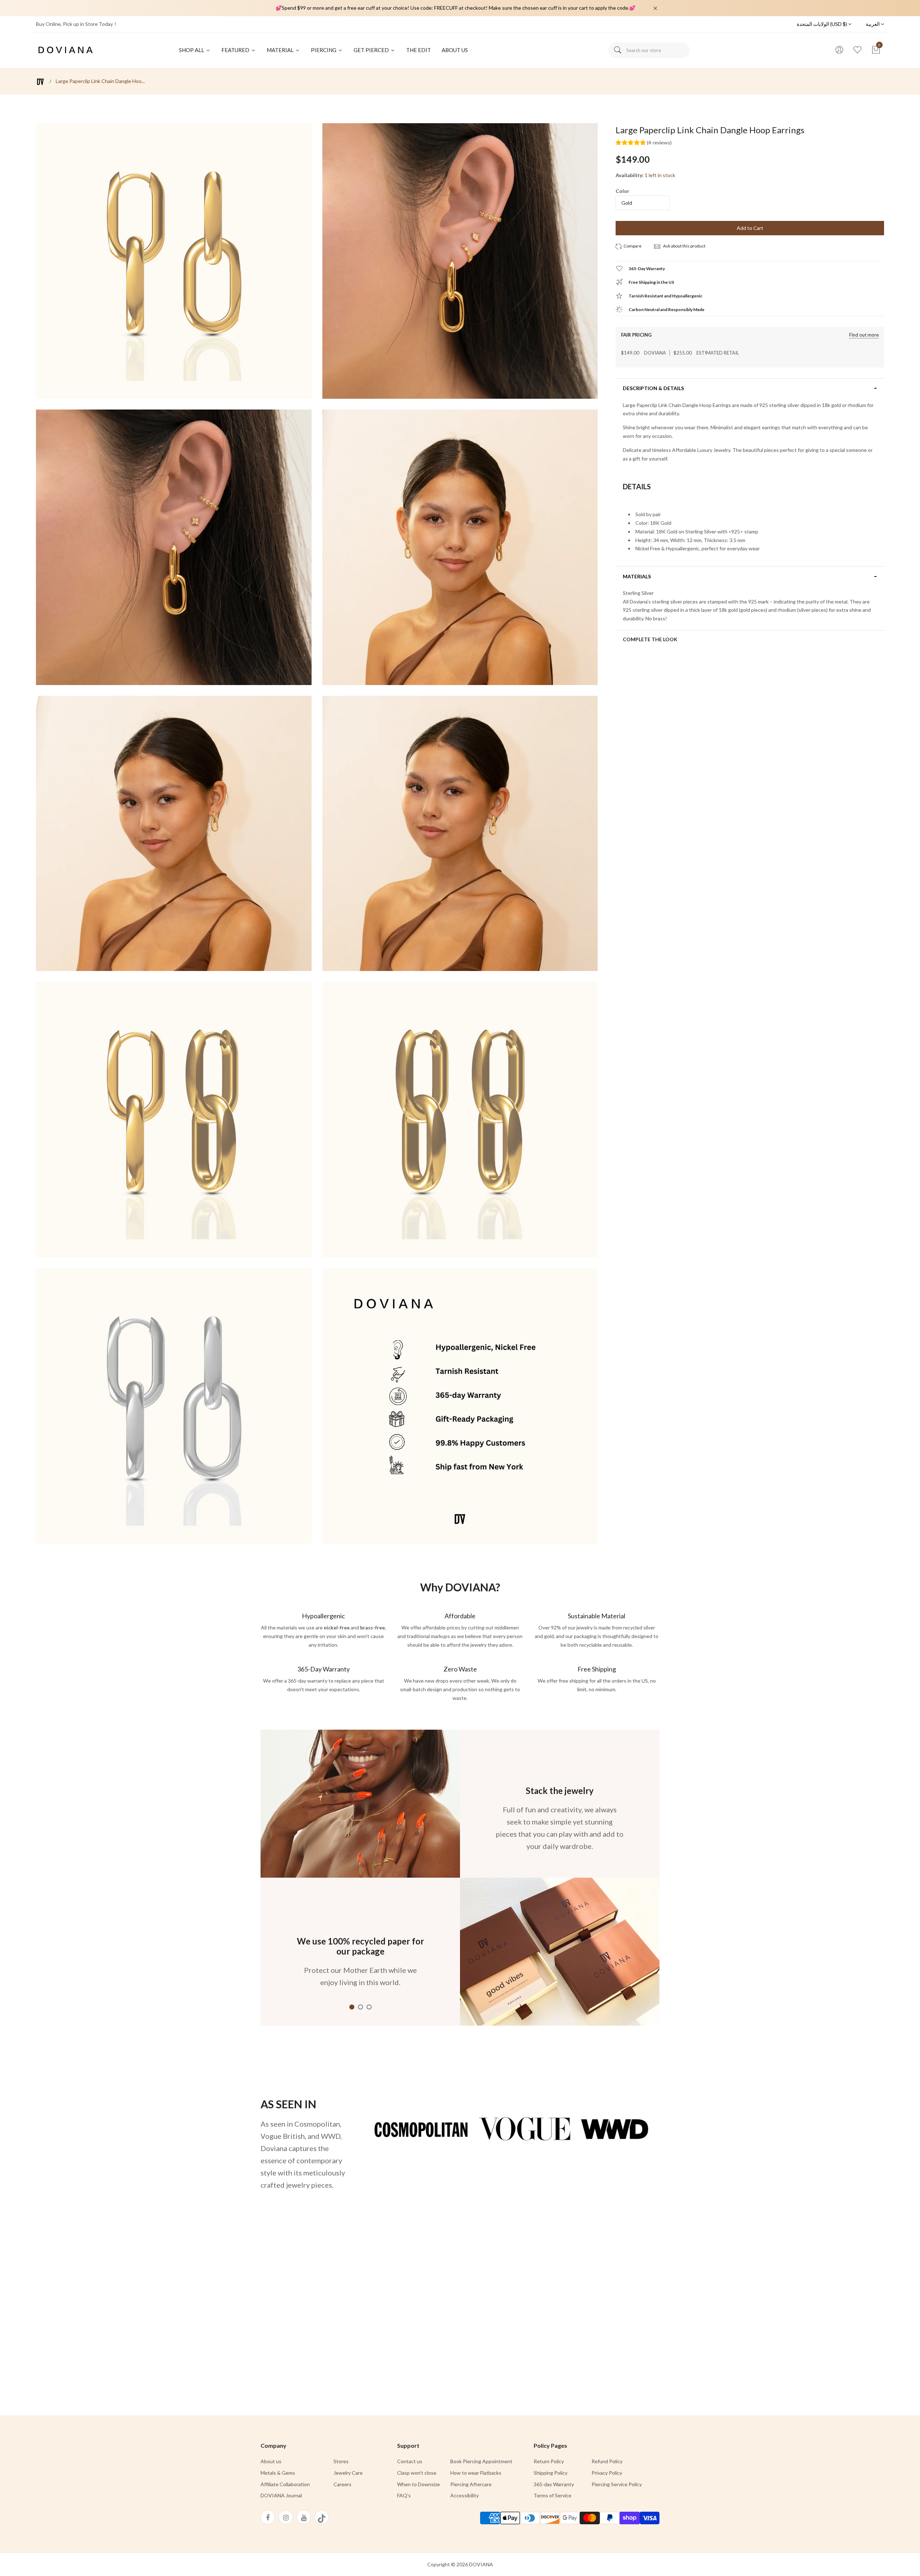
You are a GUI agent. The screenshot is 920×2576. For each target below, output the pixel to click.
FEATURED (236, 50)
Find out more (864, 335)
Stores (341, 2461)
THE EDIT (418, 50)
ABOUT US (455, 50)
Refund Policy (607, 2461)
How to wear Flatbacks (476, 2473)
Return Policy (549, 2461)
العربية (873, 24)
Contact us (410, 2461)
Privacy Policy (607, 2473)
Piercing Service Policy (617, 2484)
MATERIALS (637, 577)
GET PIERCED (372, 50)
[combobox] (649, 50)
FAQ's (404, 2495)
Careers (342, 2484)
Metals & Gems (278, 2473)
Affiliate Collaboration (285, 2484)
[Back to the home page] (40, 82)
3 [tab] (369, 2007)
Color (622, 191)
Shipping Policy (551, 2473)
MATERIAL (281, 50)
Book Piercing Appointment (481, 2461)
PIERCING (324, 50)
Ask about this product (684, 246)
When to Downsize (418, 2484)
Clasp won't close (417, 2473)
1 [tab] (352, 2007)
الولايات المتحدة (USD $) (822, 24)
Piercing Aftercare (471, 2484)
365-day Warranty (554, 2484)
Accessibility (464, 2495)
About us (271, 2461)
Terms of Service (553, 2495)
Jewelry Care (348, 2473)
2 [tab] (360, 2007)
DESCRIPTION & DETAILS (653, 388)
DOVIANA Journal (281, 2495)
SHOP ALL (192, 50)
